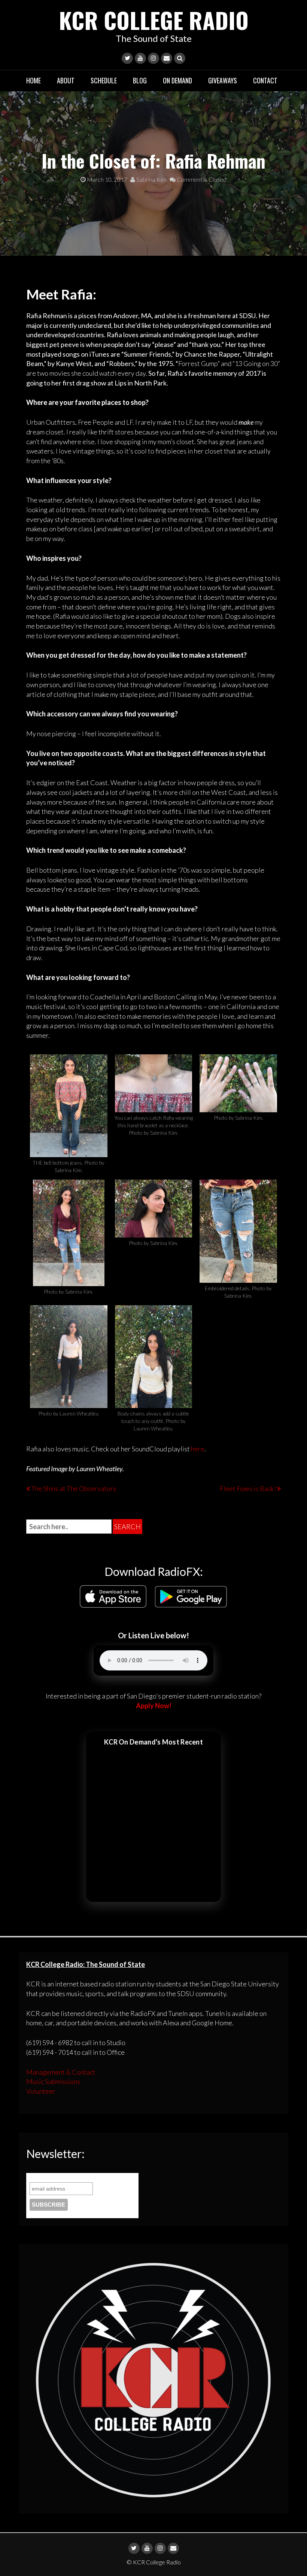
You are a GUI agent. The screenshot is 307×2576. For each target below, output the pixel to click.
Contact (265, 80)
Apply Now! (154, 1706)
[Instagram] (153, 58)
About (66, 80)
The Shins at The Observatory (74, 1488)
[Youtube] (140, 58)
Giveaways (223, 80)
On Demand (177, 80)
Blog (140, 80)
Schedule (104, 80)
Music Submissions (53, 2081)
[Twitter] (127, 58)
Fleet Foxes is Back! (248, 1488)
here (197, 1449)
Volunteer (41, 2091)
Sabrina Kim (151, 179)
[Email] (167, 58)
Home (34, 80)
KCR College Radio (154, 20)
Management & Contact (61, 2072)
